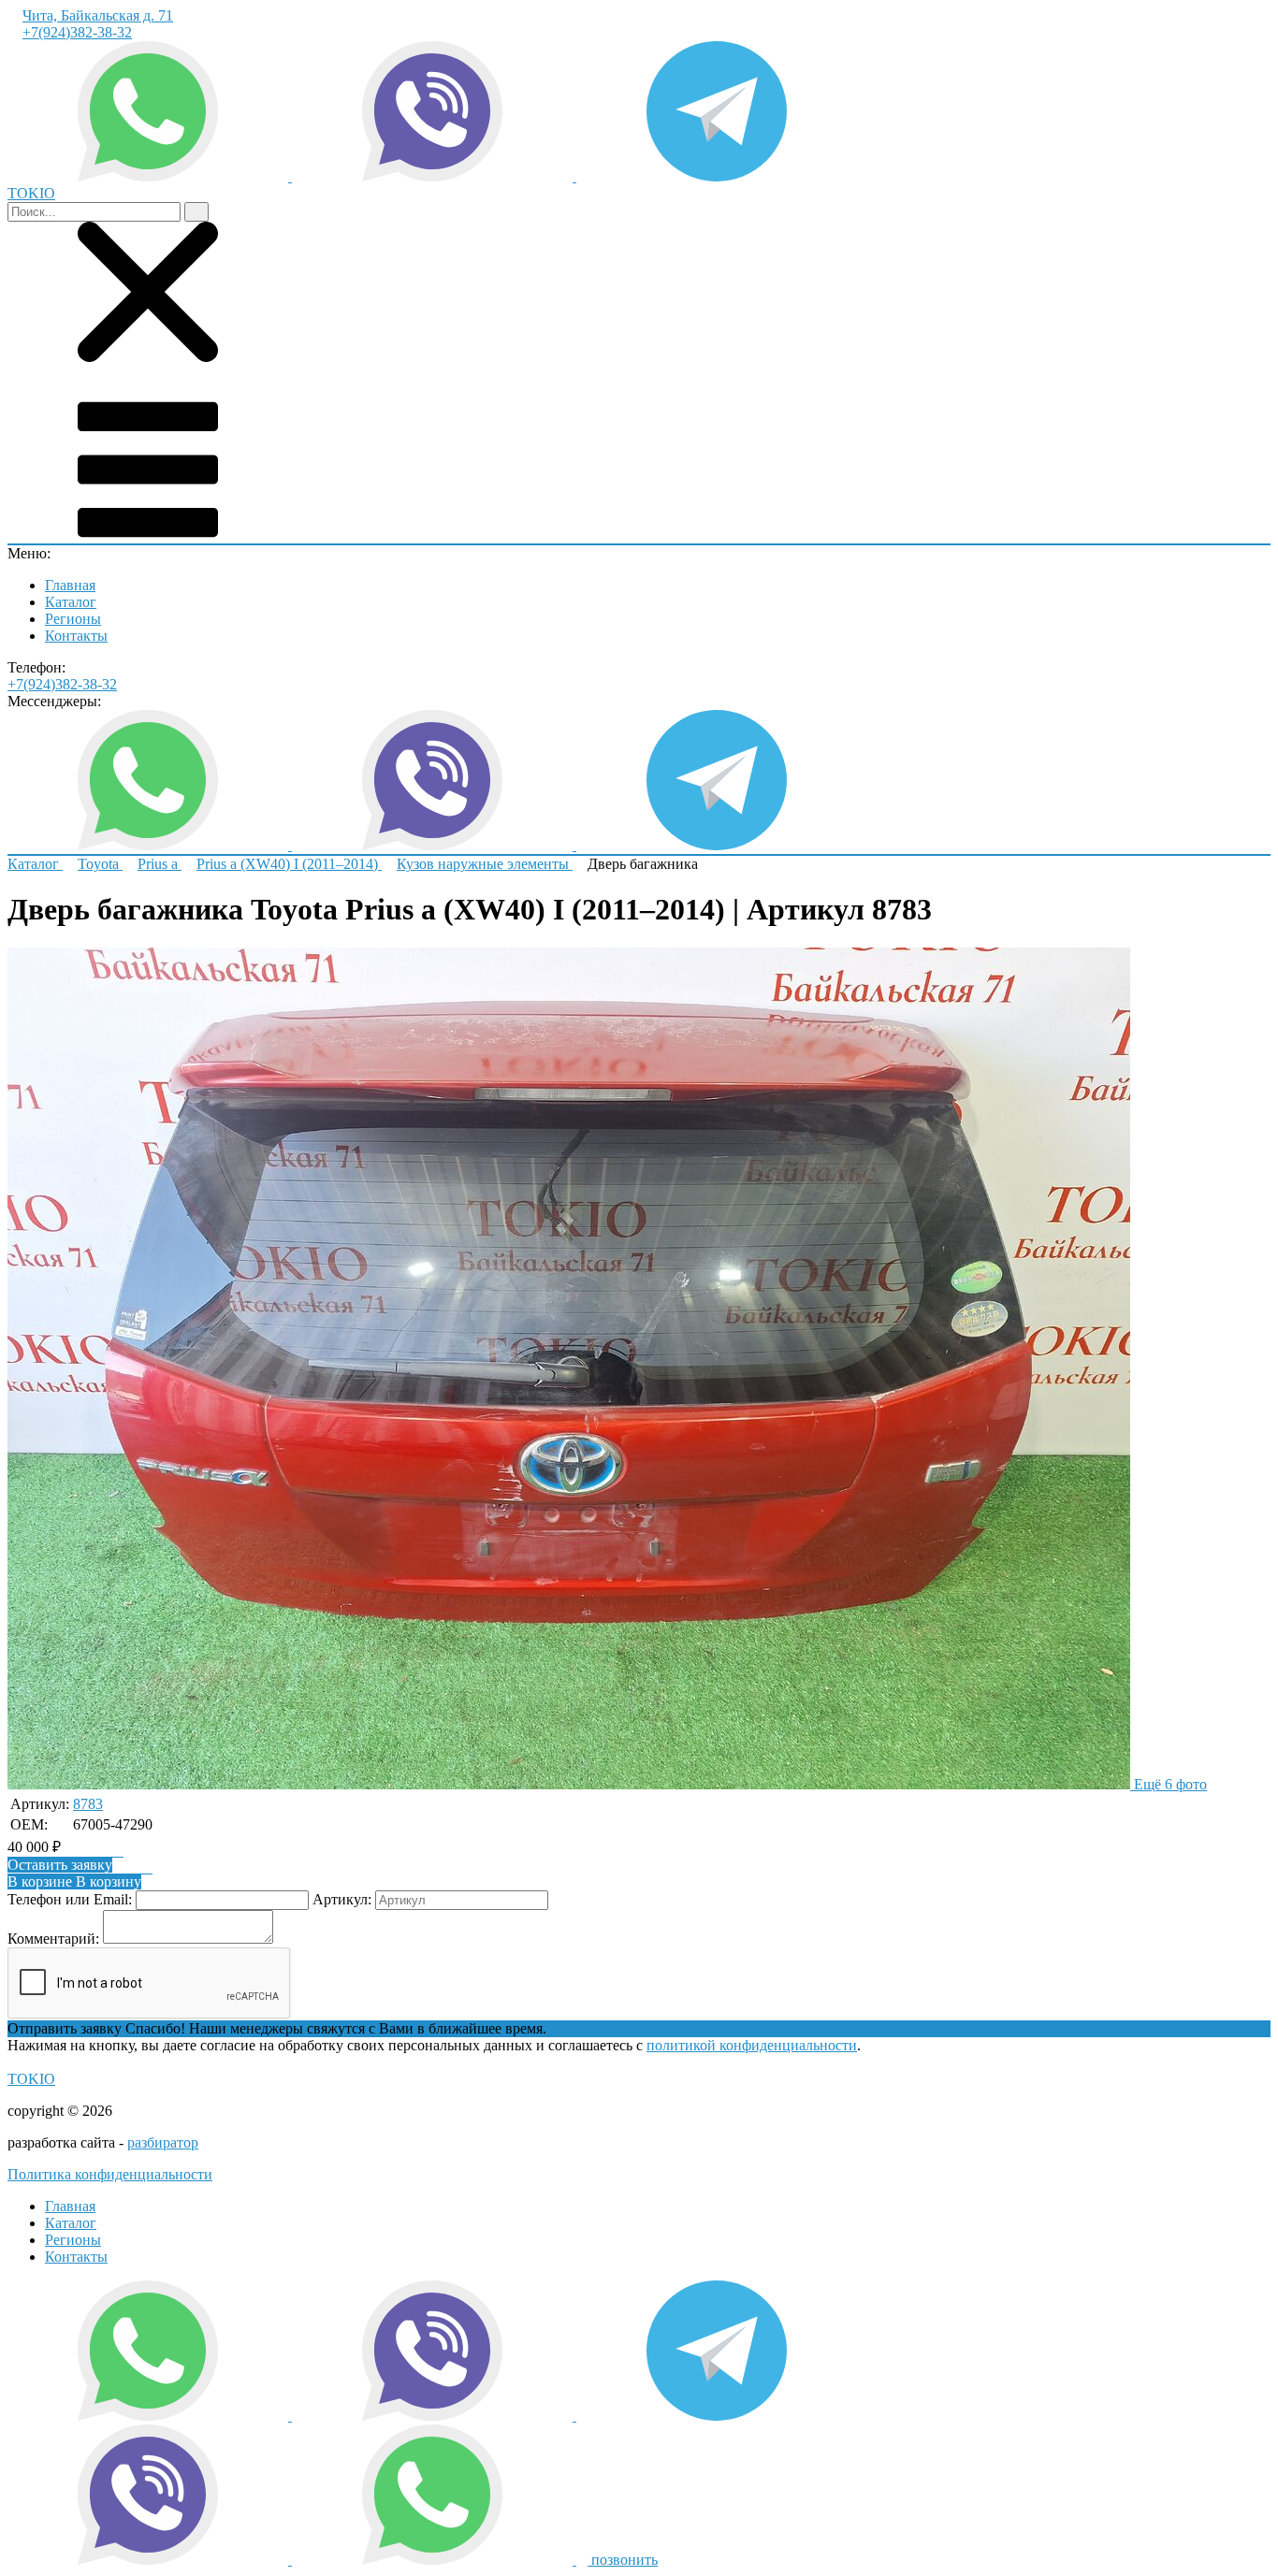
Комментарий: (53, 1939)
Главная (70, 585)
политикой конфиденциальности (752, 2045)
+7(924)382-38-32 (77, 32)
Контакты (76, 636)
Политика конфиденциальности (110, 2174)
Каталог (71, 602)
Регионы (73, 619)
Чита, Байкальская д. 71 (98, 15)
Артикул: (342, 1899)
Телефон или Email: (70, 1899)
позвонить (623, 2560)
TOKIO (31, 2079)
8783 (88, 1804)
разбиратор (163, 2142)
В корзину (74, 1881)
